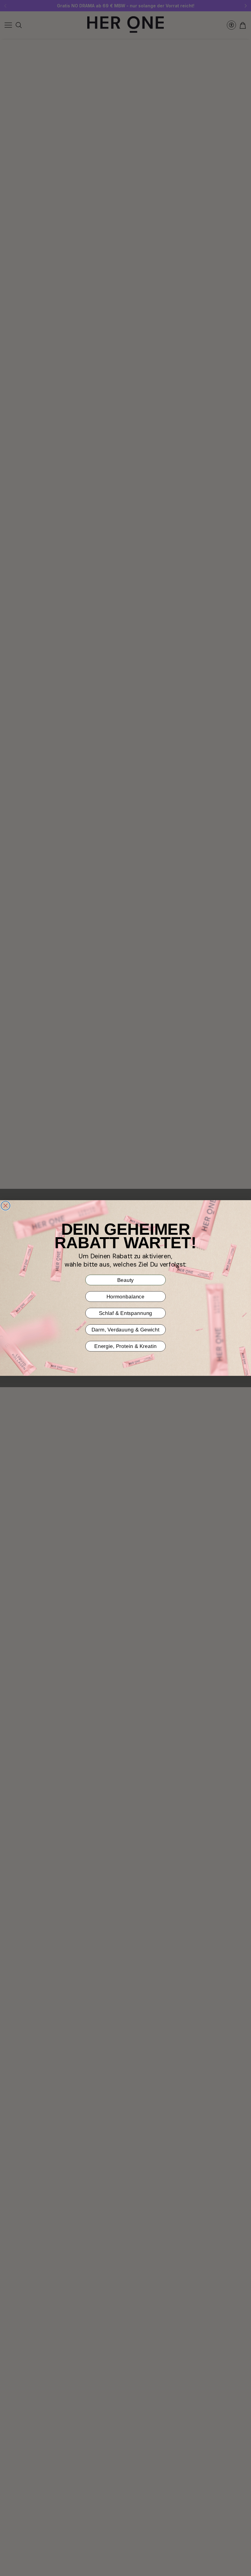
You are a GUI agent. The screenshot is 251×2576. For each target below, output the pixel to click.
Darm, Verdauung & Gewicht (125, 1329)
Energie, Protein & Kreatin (125, 1346)
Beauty (126, 1280)
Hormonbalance (126, 1296)
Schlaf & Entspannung (126, 1313)
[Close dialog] (6, 1206)
